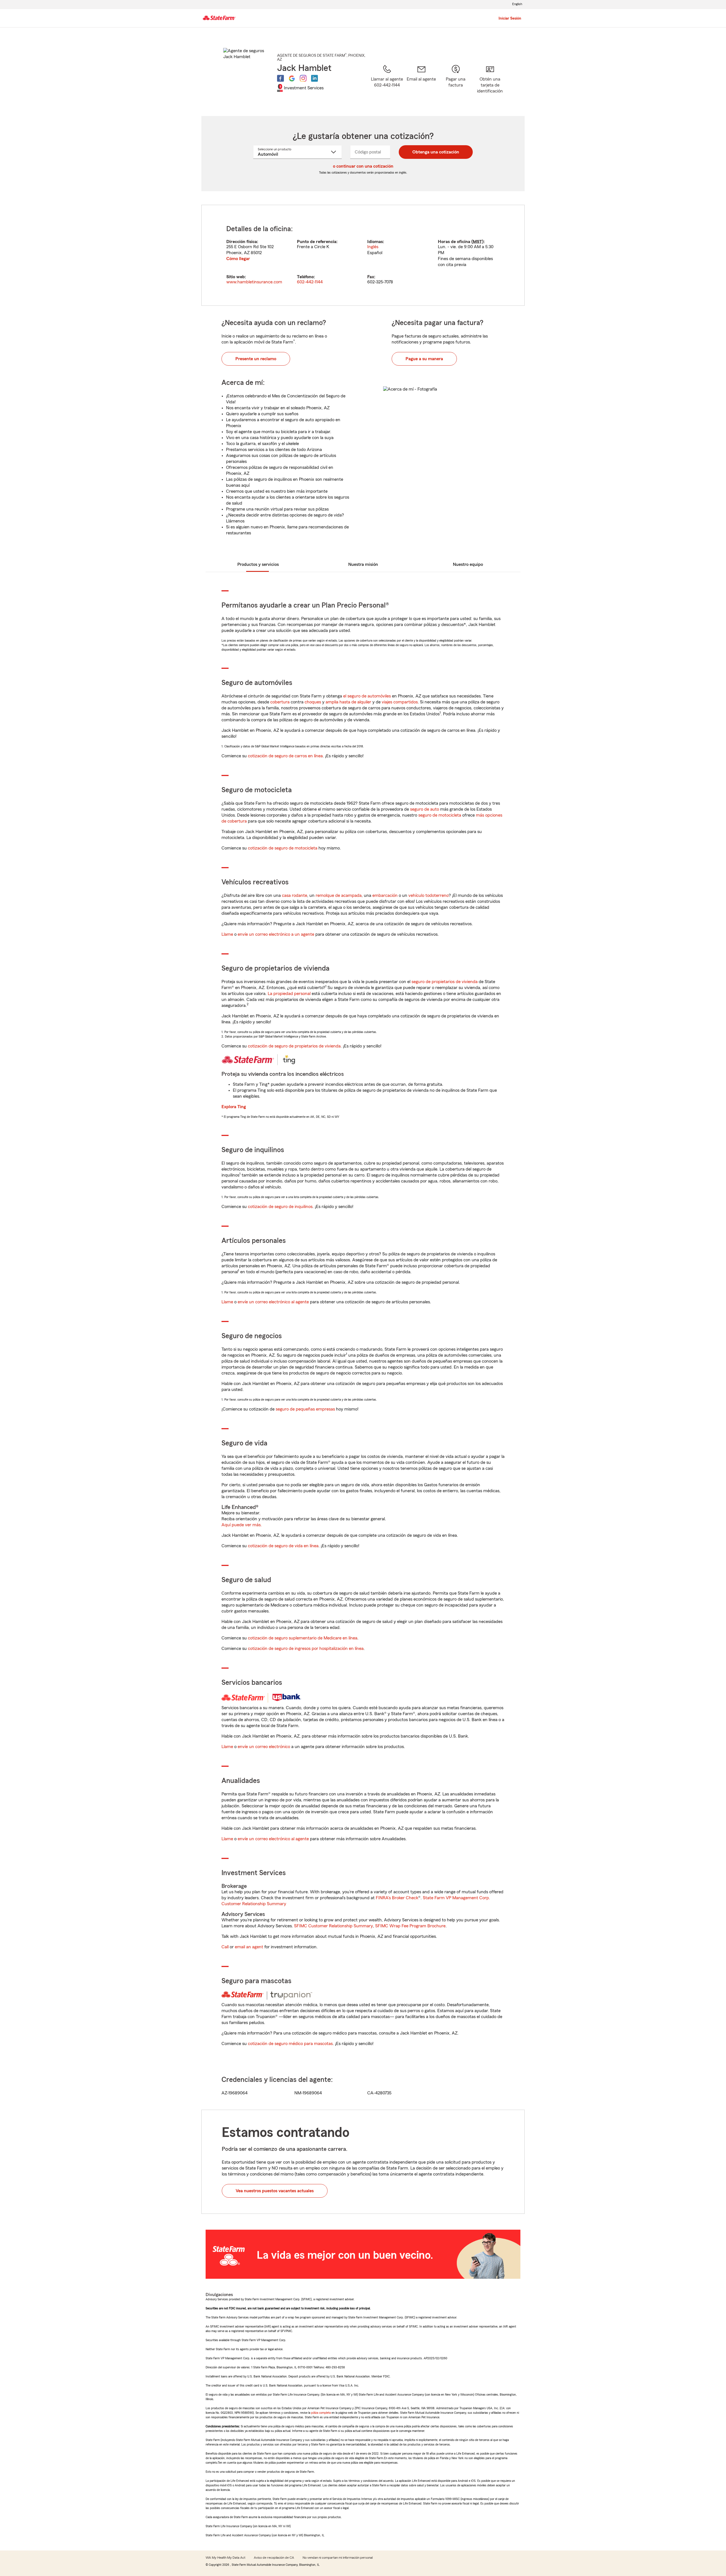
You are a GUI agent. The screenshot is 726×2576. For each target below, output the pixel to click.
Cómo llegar (238, 259)
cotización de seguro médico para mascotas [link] (290, 2044)
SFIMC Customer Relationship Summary (334, 1926)
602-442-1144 (310, 282)
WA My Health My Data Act (225, 2558)
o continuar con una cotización (363, 166)
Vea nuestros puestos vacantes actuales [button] (275, 2191)
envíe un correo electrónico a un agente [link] (276, 934)
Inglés (373, 247)
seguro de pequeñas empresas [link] (305, 1409)
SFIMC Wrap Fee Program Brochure (410, 1926)
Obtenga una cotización (436, 152)
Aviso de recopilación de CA (274, 2558)
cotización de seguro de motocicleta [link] (283, 848)
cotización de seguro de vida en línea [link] (283, 1546)
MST (477, 242)
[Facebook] (280, 78)
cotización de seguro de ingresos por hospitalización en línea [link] (306, 1649)
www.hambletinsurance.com (254, 282)
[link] (421, 83)
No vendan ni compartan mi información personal (338, 2558)
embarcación (385, 895)
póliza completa (321, 2413)
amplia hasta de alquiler (348, 702)
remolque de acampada (339, 895)
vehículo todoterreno (429, 895)
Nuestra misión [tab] (363, 564)
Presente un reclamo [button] (256, 359)
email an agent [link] (249, 1947)
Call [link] (225, 1947)
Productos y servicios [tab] (258, 564)
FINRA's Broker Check (397, 1898)
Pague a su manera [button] (424, 359)
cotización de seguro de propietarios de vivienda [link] (294, 1046)
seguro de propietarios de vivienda (445, 982)
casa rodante (295, 895)
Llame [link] (227, 934)
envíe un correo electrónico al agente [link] (273, 1302)
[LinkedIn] (315, 78)
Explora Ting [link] (234, 1107)
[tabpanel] (363, 255)
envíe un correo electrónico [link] (264, 1747)
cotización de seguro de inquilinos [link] (280, 1207)
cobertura (280, 702)
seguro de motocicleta (440, 815)
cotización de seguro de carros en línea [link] (285, 756)
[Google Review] (292, 78)
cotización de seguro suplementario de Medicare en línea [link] (303, 1638)
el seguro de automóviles (367, 696)
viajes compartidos (400, 702)
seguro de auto (425, 809)
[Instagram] (303, 78)
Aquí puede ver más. (242, 1525)
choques (313, 702)
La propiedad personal (289, 994)
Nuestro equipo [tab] (468, 564)
